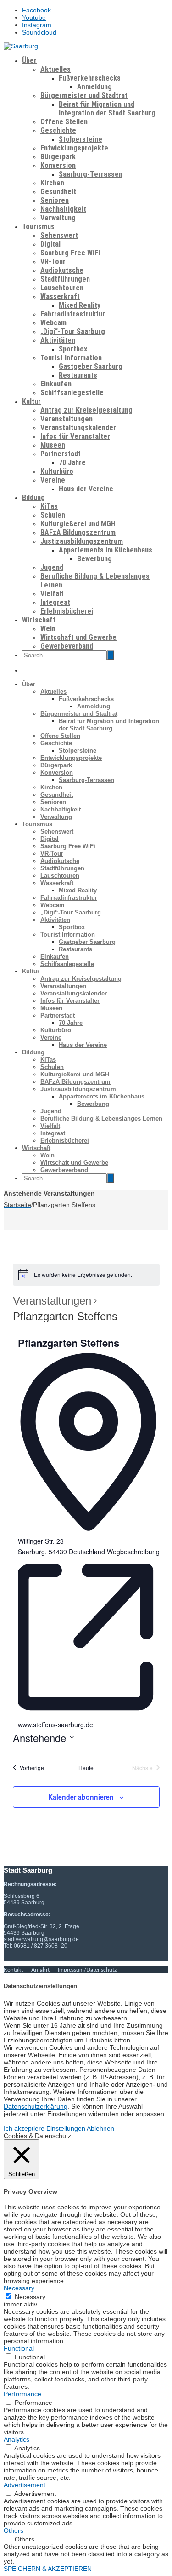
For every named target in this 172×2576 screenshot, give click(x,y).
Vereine (53, 480)
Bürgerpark (58, 157)
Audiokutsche (62, 270)
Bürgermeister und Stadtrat (84, 95)
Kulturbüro (57, 471)
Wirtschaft (39, 620)
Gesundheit (58, 192)
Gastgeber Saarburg (91, 366)
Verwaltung (58, 218)
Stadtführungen (65, 279)
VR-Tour (53, 262)
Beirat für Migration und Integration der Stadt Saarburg (107, 109)
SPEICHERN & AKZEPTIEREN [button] (48, 2569)
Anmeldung (94, 87)
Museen (53, 445)
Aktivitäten (58, 340)
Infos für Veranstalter (75, 436)
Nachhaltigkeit (63, 209)
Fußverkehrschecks (90, 78)
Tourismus (38, 227)
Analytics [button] (17, 2439)
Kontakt (13, 1970)
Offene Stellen (64, 122)
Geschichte (58, 130)
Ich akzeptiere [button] (24, 2128)
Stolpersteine (80, 139)
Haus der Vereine (86, 489)
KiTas (49, 506)
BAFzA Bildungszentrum (78, 532)
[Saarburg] (21, 46)
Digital (50, 244)
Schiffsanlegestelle (72, 393)
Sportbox (73, 349)
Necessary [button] (19, 2288)
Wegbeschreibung (133, 1552)
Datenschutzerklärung (36, 2106)
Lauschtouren (62, 288)
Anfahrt (40, 1970)
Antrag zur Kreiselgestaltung (86, 410)
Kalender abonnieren (81, 1797)
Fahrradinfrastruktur (73, 314)
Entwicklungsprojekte (74, 148)
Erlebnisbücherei (67, 611)
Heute (86, 1768)
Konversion (58, 165)
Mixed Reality (80, 305)
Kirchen (52, 183)
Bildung (33, 497)
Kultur (31, 401)
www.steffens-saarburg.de (55, 1725)
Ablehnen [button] (100, 2128)
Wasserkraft (60, 296)
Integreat (55, 602)
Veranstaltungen (67, 419)
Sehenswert (59, 235)
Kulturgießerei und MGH (78, 524)
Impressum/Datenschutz (87, 1970)
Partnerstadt (61, 454)
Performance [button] (22, 2394)
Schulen (53, 515)
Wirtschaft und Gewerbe (78, 637)
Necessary (30, 2297)
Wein (48, 629)
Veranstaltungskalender (78, 428)
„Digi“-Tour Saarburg (73, 331)
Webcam (53, 323)
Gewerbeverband (67, 646)
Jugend (52, 567)
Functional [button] (19, 2348)
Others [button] (14, 2530)
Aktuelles (55, 69)
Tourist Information (71, 358)
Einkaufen (56, 384)
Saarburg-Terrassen (91, 174)
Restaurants (78, 375)
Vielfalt (52, 594)
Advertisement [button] (25, 2485)
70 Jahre (72, 463)
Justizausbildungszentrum (82, 541)
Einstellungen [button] (66, 2128)
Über (29, 60)
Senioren (55, 200)
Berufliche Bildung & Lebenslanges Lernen (101, 1118)
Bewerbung (94, 559)
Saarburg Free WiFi (70, 253)
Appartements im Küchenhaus (105, 550)
